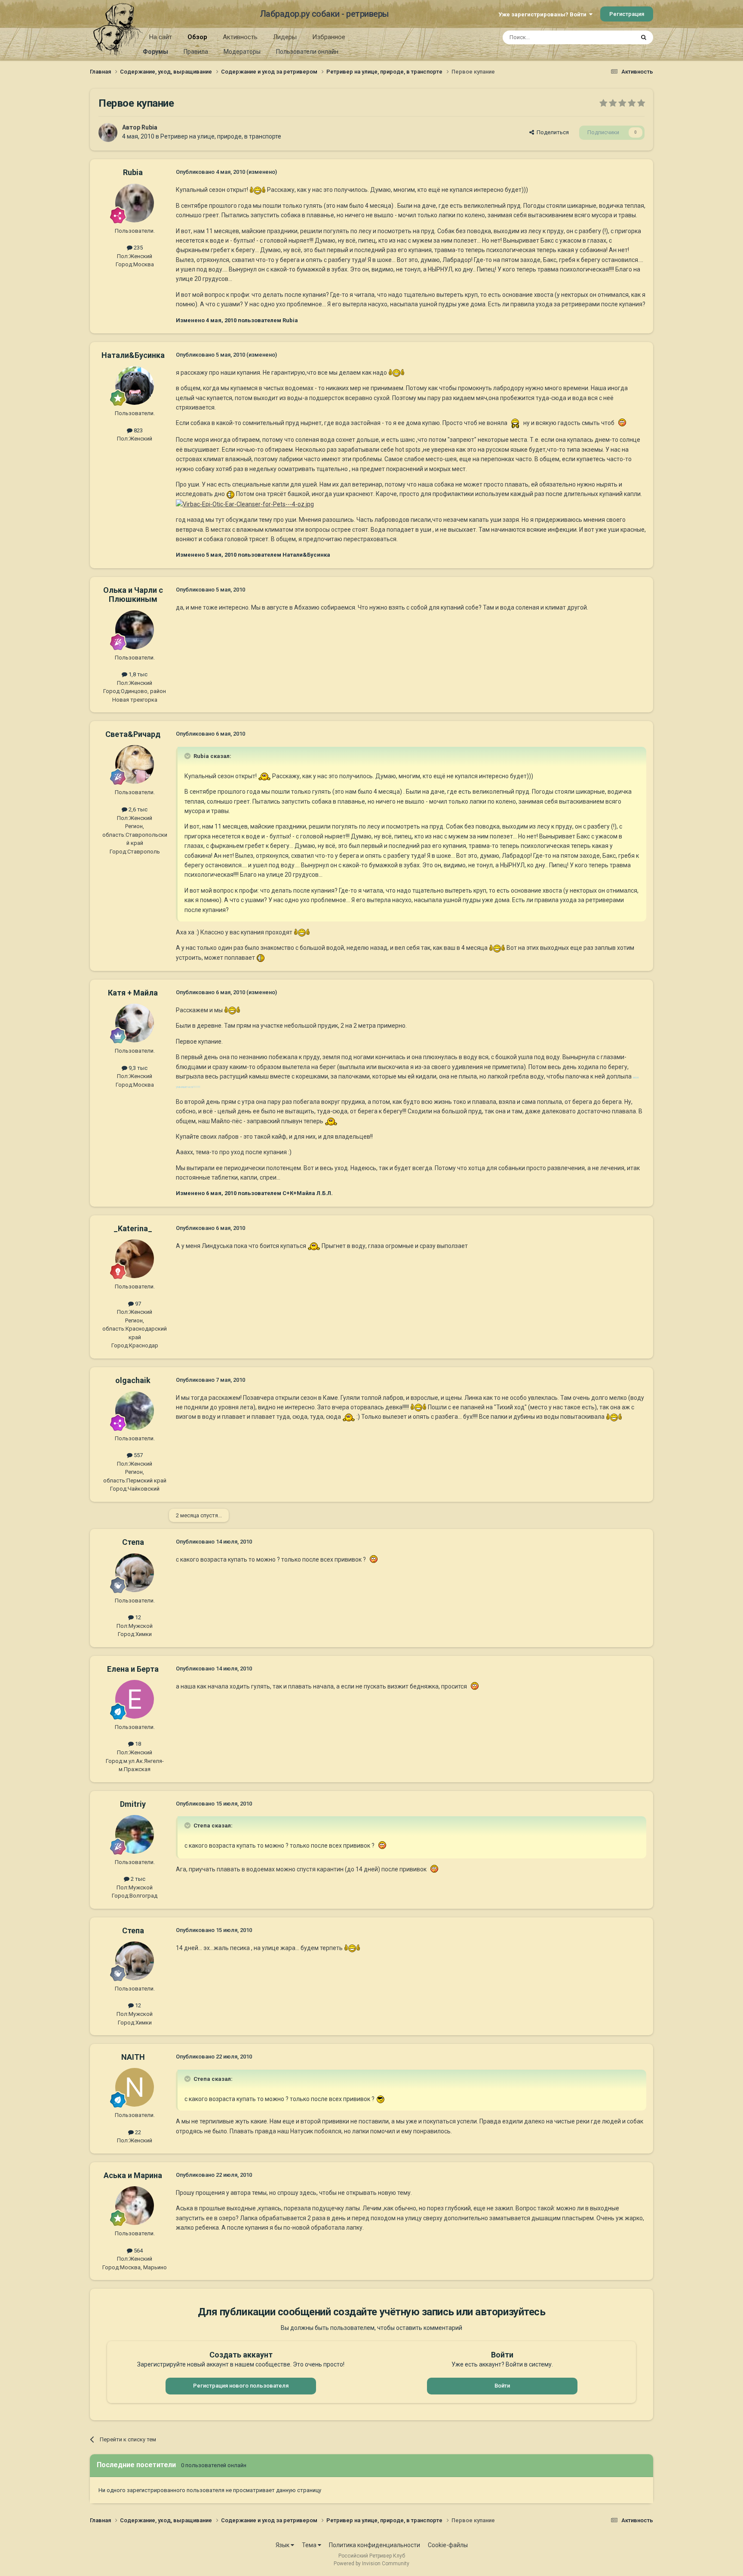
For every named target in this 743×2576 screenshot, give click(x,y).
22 (137, 2132)
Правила (196, 52)
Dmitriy (133, 1804)
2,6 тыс (137, 809)
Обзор (197, 37)
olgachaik (133, 1380)
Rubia (149, 127)
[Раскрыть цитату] (188, 756)
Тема (310, 2545)
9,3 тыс (137, 1068)
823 (138, 430)
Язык (283, 2545)
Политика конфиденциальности (375, 2545)
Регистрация (627, 14)
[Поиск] (644, 37)
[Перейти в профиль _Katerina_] (135, 1259)
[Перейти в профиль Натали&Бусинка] (135, 385)
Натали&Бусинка (133, 355)
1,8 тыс (137, 674)
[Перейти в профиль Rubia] (108, 132)
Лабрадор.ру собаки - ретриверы (324, 14)
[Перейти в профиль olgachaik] (135, 1411)
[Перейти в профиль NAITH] (135, 2087)
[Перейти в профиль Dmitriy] (135, 1834)
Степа (133, 1542)
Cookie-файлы (448, 2545)
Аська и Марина (133, 2175)
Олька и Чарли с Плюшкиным (133, 595)
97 (137, 1304)
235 (138, 248)
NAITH (133, 2057)
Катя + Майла (133, 993)
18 (137, 1744)
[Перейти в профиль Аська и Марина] (135, 2206)
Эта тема (611, 37)
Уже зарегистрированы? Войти (544, 14)
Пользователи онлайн (307, 52)
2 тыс (137, 1879)
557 (138, 1455)
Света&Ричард (133, 734)
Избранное (329, 37)
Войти (502, 2386)
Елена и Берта (133, 1669)
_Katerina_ (133, 1228)
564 (138, 2251)
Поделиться (551, 132)
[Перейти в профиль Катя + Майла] (135, 1023)
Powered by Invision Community (371, 2564)
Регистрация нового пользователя (241, 2386)
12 (137, 1617)
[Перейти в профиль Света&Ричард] (135, 764)
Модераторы (242, 52)
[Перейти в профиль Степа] (135, 1573)
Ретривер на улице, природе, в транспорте (221, 136)
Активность (240, 37)
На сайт (161, 37)
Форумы (155, 52)
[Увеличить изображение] (258, 190)
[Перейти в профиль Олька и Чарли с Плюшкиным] (135, 630)
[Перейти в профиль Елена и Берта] (135, 1699)
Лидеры (285, 37)
